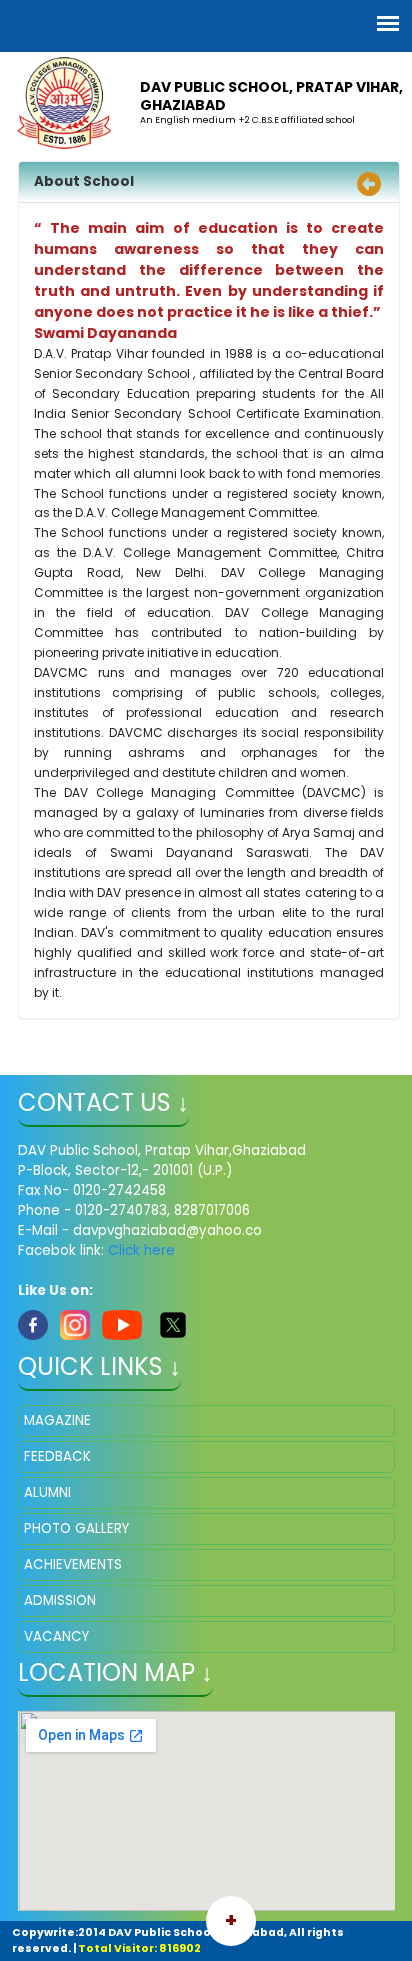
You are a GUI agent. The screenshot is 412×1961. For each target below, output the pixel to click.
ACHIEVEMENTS (73, 1564)
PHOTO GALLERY (76, 1528)
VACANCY (56, 1636)
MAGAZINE (57, 1420)
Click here (141, 1250)
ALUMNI (47, 1492)
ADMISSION (60, 1600)
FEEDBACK (57, 1456)
